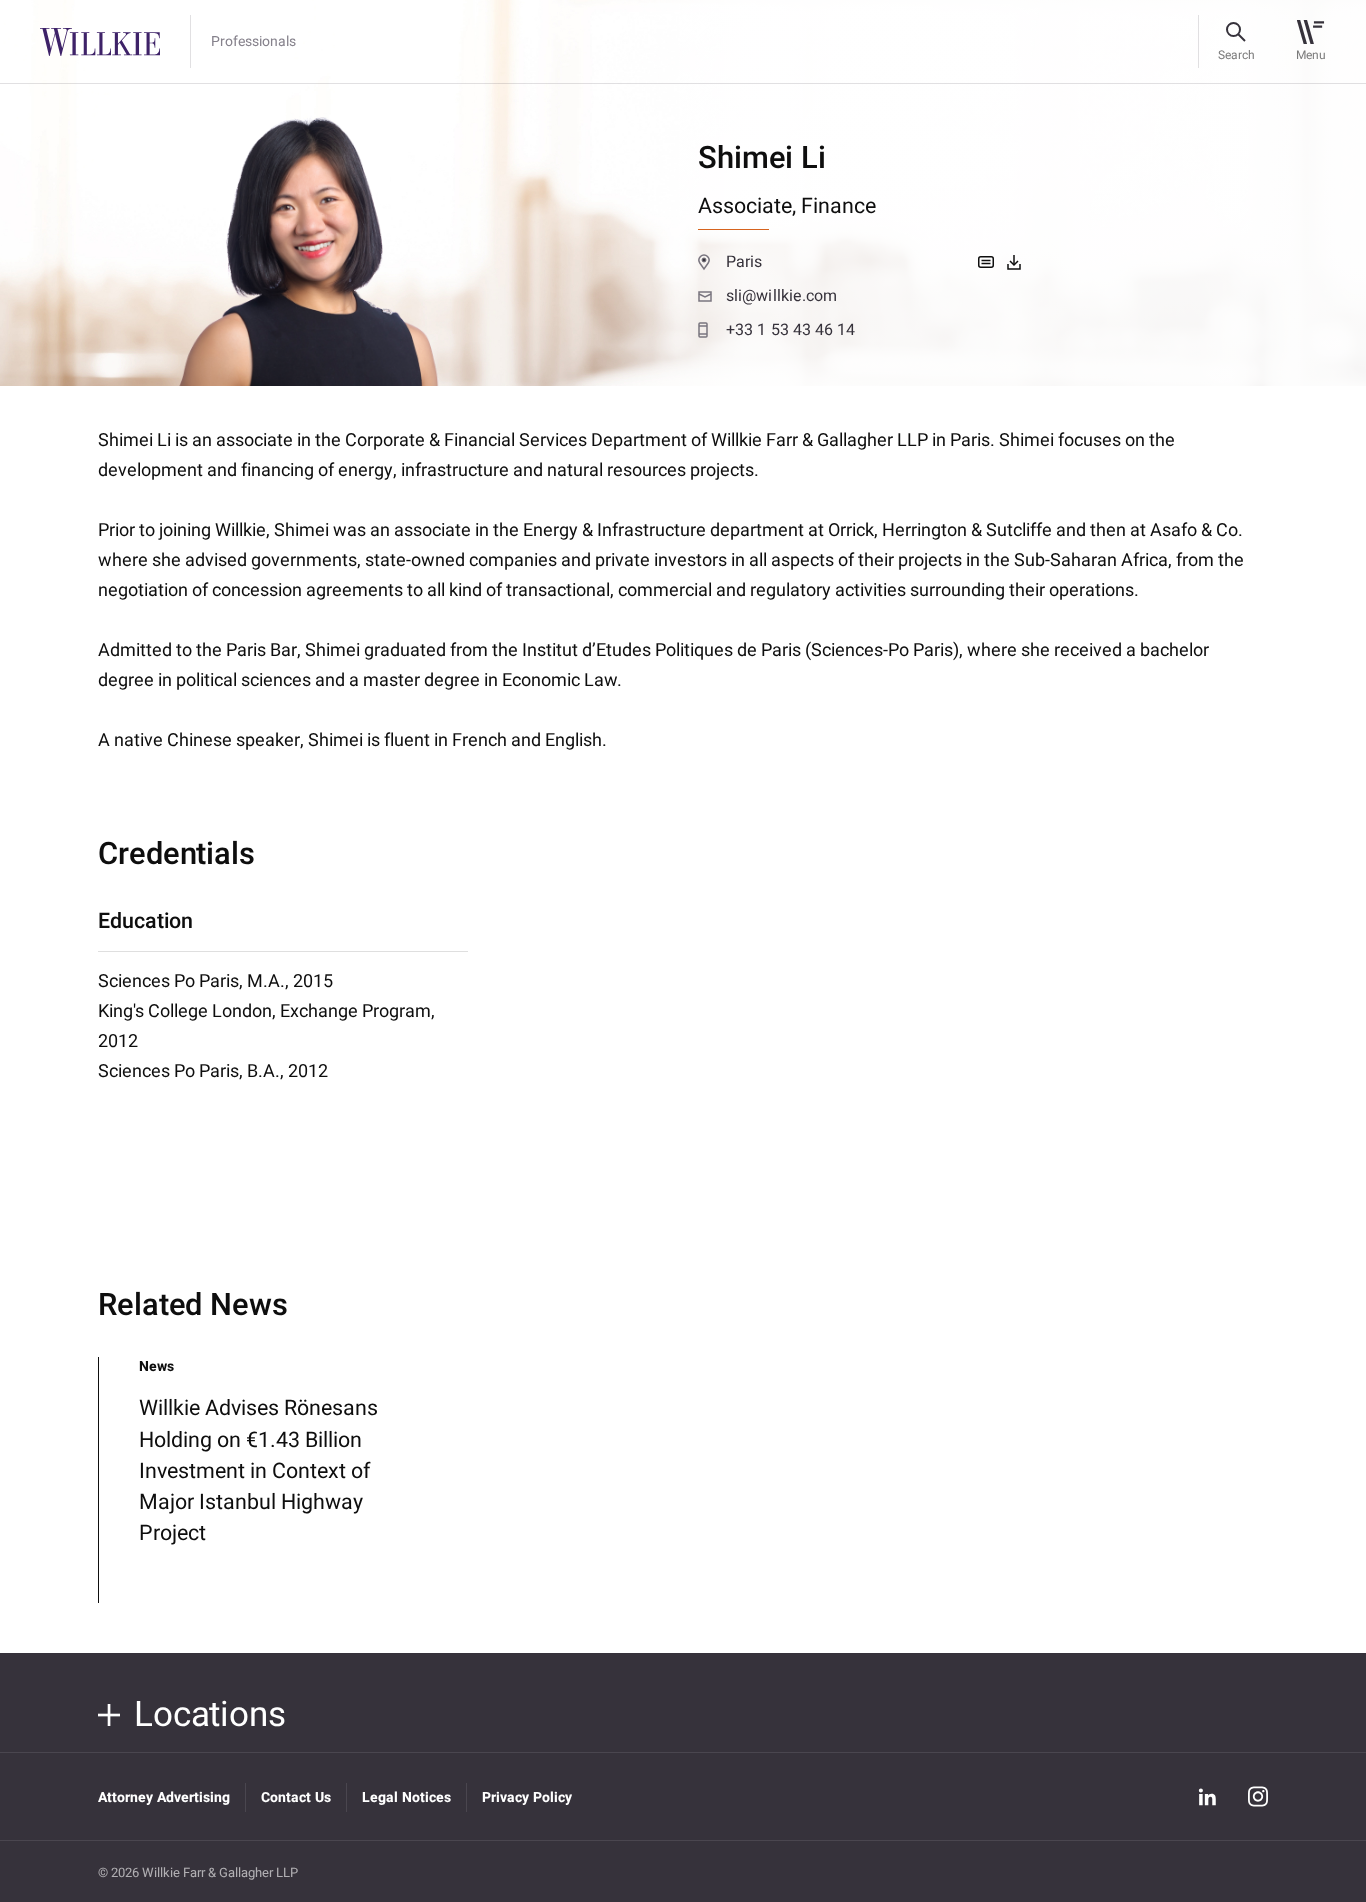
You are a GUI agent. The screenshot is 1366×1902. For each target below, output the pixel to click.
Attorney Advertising (164, 1797)
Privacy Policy (527, 1797)
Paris (744, 262)
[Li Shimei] (1014, 262)
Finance (838, 206)
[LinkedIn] (1207, 1797)
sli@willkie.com (781, 296)
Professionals (253, 42)
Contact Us (296, 1797)
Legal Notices (406, 1797)
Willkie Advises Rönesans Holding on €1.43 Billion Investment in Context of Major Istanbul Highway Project (258, 1471)
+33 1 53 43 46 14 (791, 330)
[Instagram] (1258, 1796)
